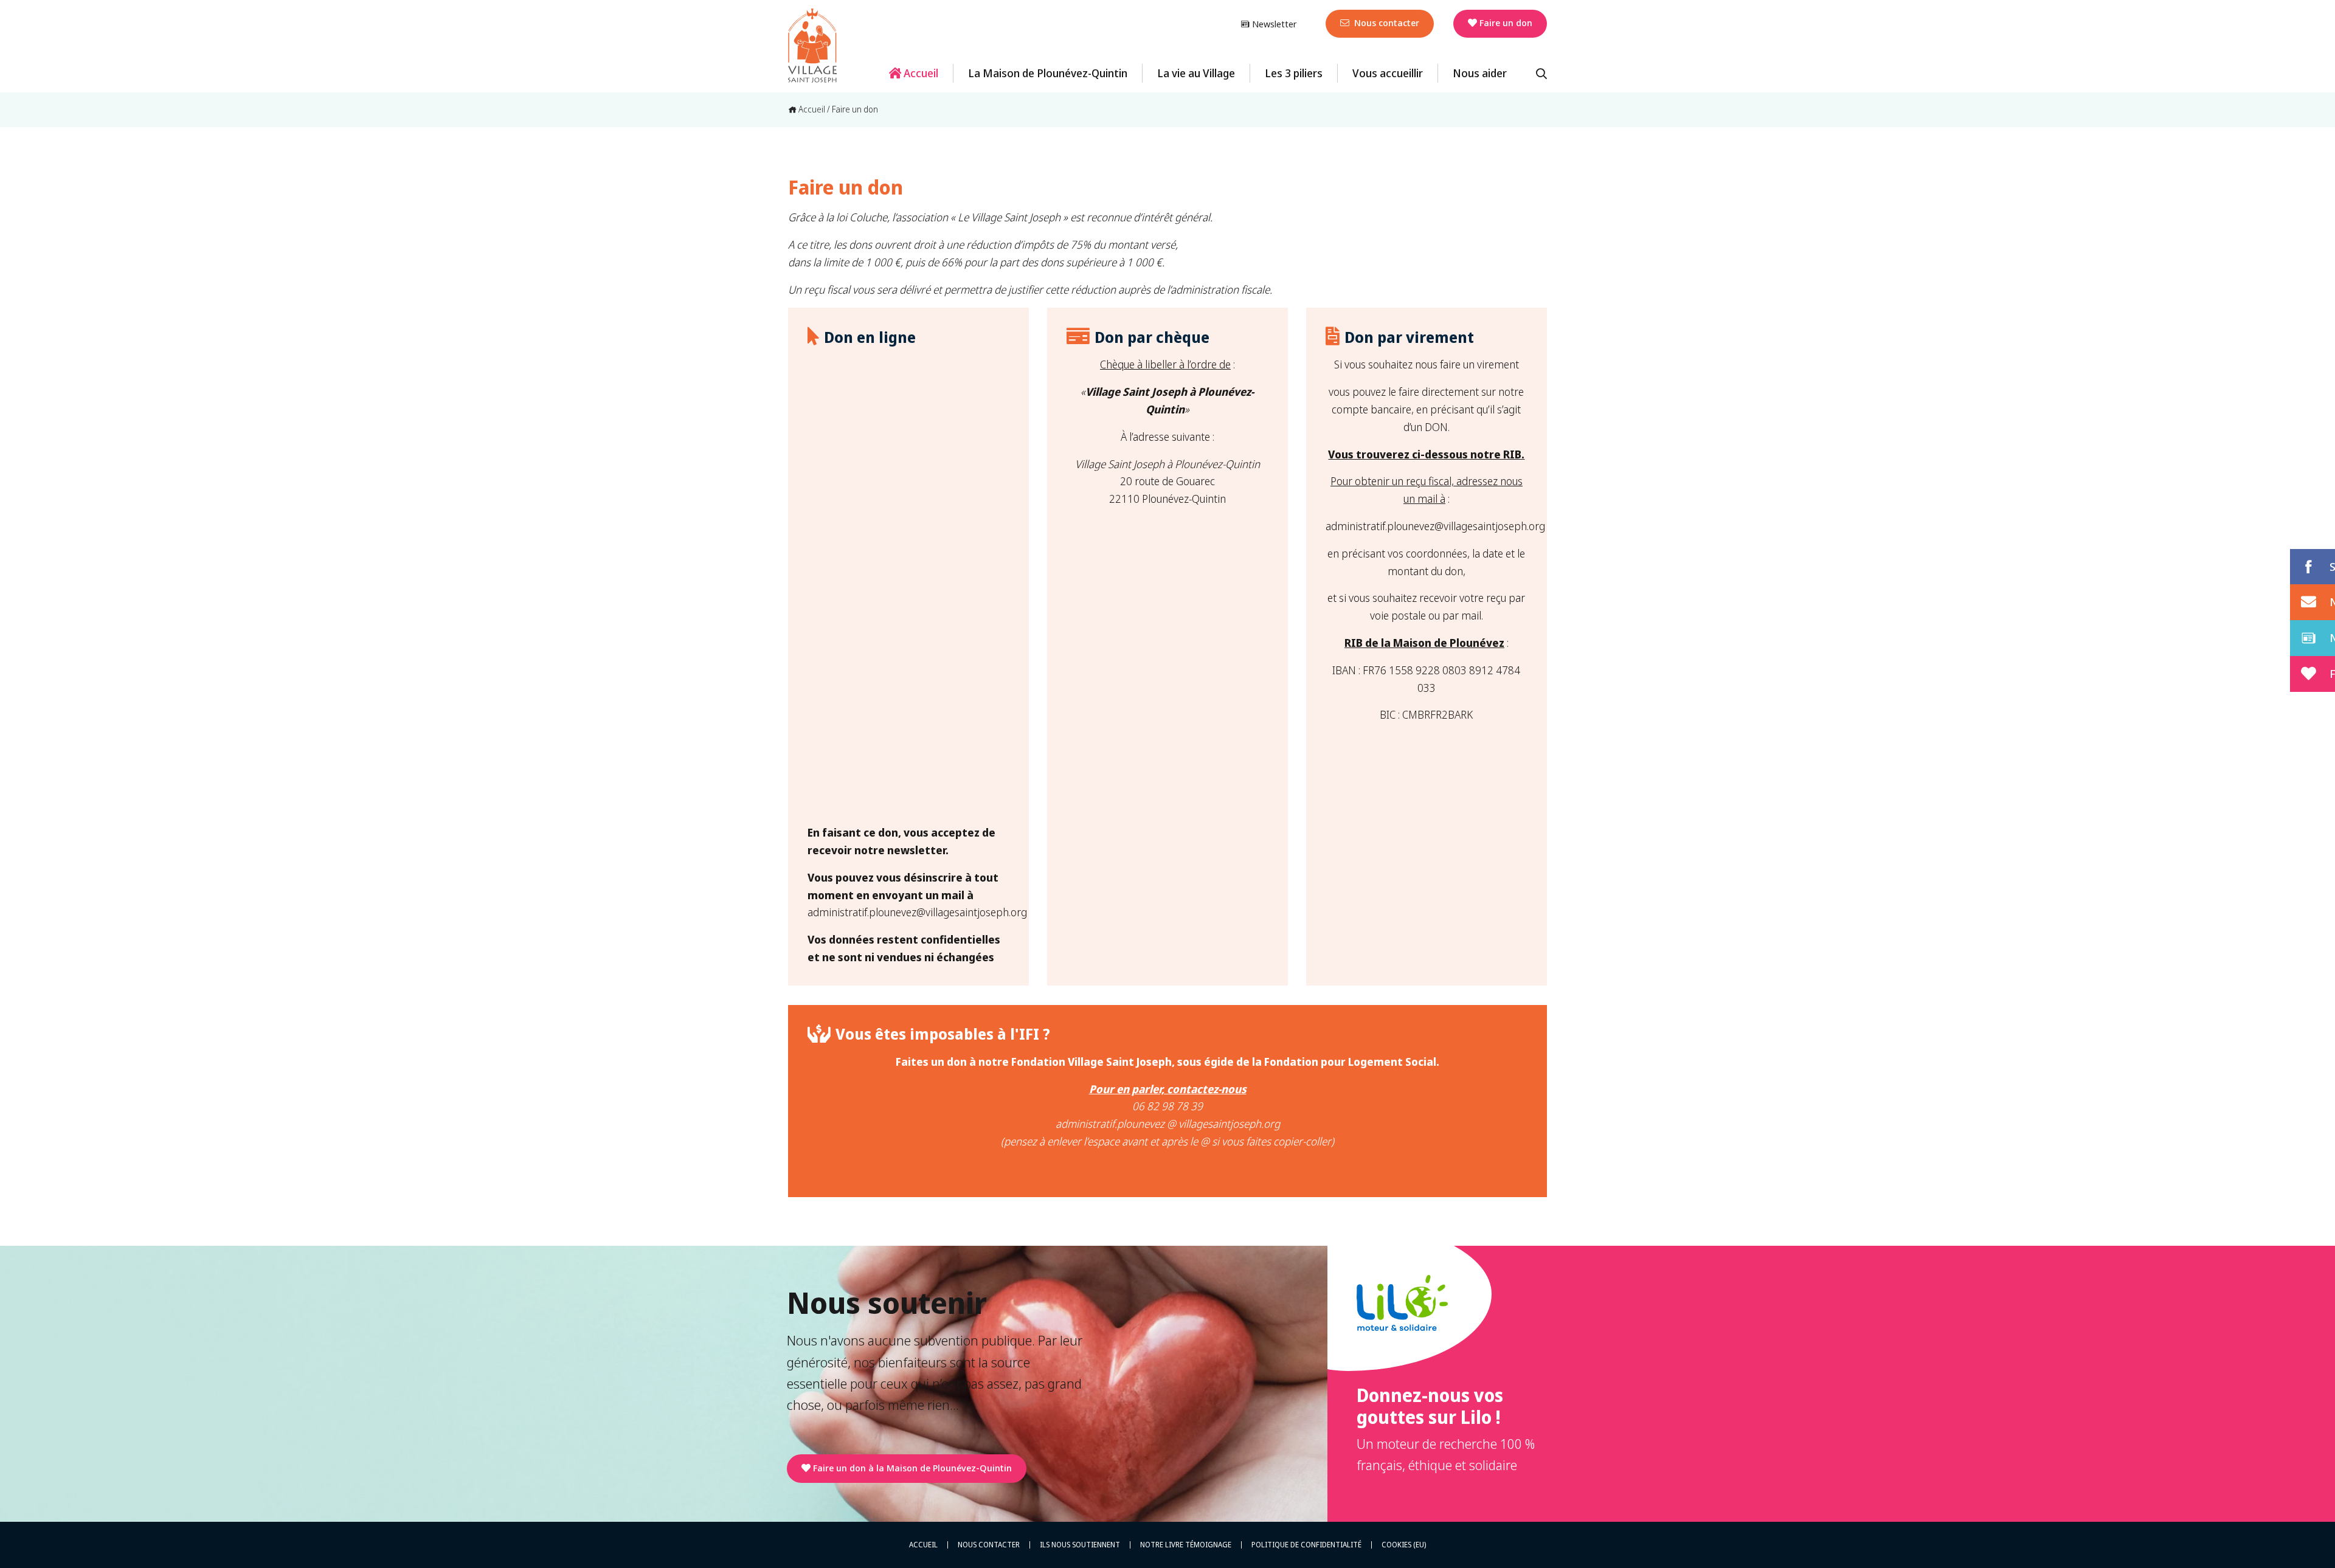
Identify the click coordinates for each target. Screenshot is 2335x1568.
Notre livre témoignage (1186, 1545)
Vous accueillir (1388, 73)
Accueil (920, 73)
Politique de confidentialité (1306, 1545)
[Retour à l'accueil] (812, 46)
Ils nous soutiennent (1080, 1545)
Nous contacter (1385, 22)
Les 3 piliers (1294, 73)
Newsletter (1273, 24)
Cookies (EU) (1404, 1545)
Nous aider (1480, 73)
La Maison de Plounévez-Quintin (1048, 73)
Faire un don (1506, 22)
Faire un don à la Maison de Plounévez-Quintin (912, 1468)
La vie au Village (1196, 73)
